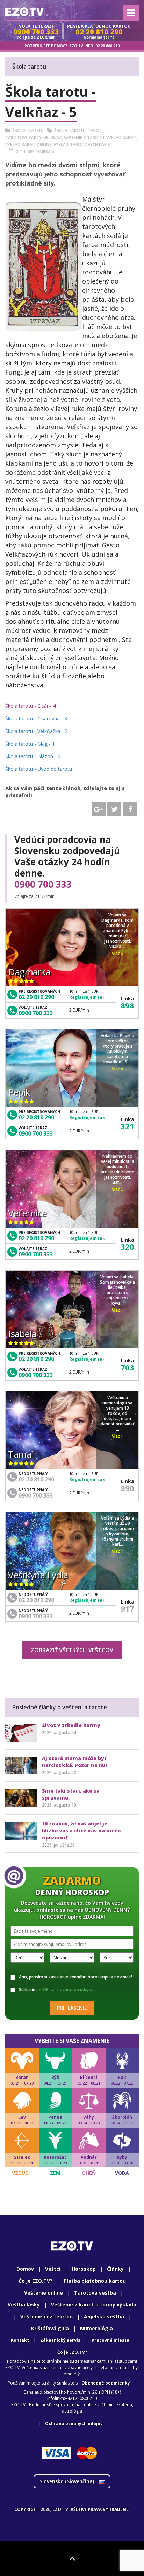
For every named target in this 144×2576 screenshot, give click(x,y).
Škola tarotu (28, 130)
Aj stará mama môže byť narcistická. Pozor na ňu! (74, 1762)
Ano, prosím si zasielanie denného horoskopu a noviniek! (75, 1977)
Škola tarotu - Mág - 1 (30, 744)
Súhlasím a (56, 1989)
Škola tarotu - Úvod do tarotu (39, 769)
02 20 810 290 (36, 997)
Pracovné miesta (110, 2340)
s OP (44, 1989)
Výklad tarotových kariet (83, 144)
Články (115, 2269)
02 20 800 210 (107, 46)
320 (127, 1247)
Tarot (95, 130)
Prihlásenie (72, 2008)
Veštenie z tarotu (84, 137)
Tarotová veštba (95, 2293)
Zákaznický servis (60, 2340)
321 (127, 1126)
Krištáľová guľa (50, 2328)
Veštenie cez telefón (46, 2316)
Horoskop (84, 2269)
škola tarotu (70, 130)
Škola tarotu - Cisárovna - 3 (36, 718)
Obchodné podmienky (106, 2383)
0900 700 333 (43, 884)
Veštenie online (44, 2293)
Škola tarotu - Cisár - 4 (31, 706)
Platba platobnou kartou (95, 2281)
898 (127, 1005)
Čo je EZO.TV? (35, 2281)
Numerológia (96, 2328)
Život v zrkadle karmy (71, 1725)
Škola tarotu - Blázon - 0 (33, 756)
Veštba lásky (24, 2305)
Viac (116, 953)
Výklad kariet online (28, 144)
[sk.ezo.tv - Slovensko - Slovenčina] (24, 12)
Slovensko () (67, 2481)
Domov (25, 2269)
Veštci (53, 2269)
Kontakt (20, 2340)
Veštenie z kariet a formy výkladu (94, 2305)
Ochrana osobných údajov (74, 2424)
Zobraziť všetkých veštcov (72, 1650)
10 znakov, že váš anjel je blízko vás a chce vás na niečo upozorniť (81, 1831)
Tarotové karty (23, 137)
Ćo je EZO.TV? (72, 2352)
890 (127, 1488)
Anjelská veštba (104, 2316)
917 (127, 1608)
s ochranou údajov (75, 1989)
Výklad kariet (121, 137)
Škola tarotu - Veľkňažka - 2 (37, 731)
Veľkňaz (53, 137)
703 (127, 1367)
